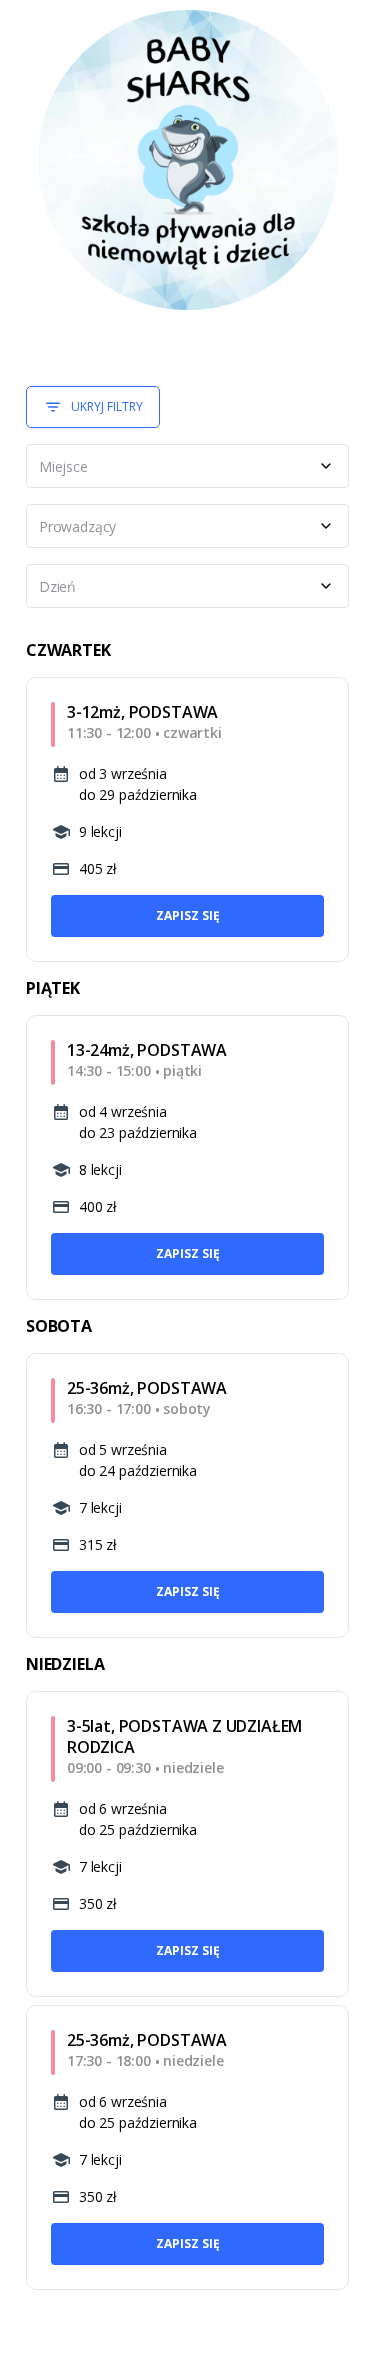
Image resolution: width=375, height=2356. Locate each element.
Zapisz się (188, 915)
